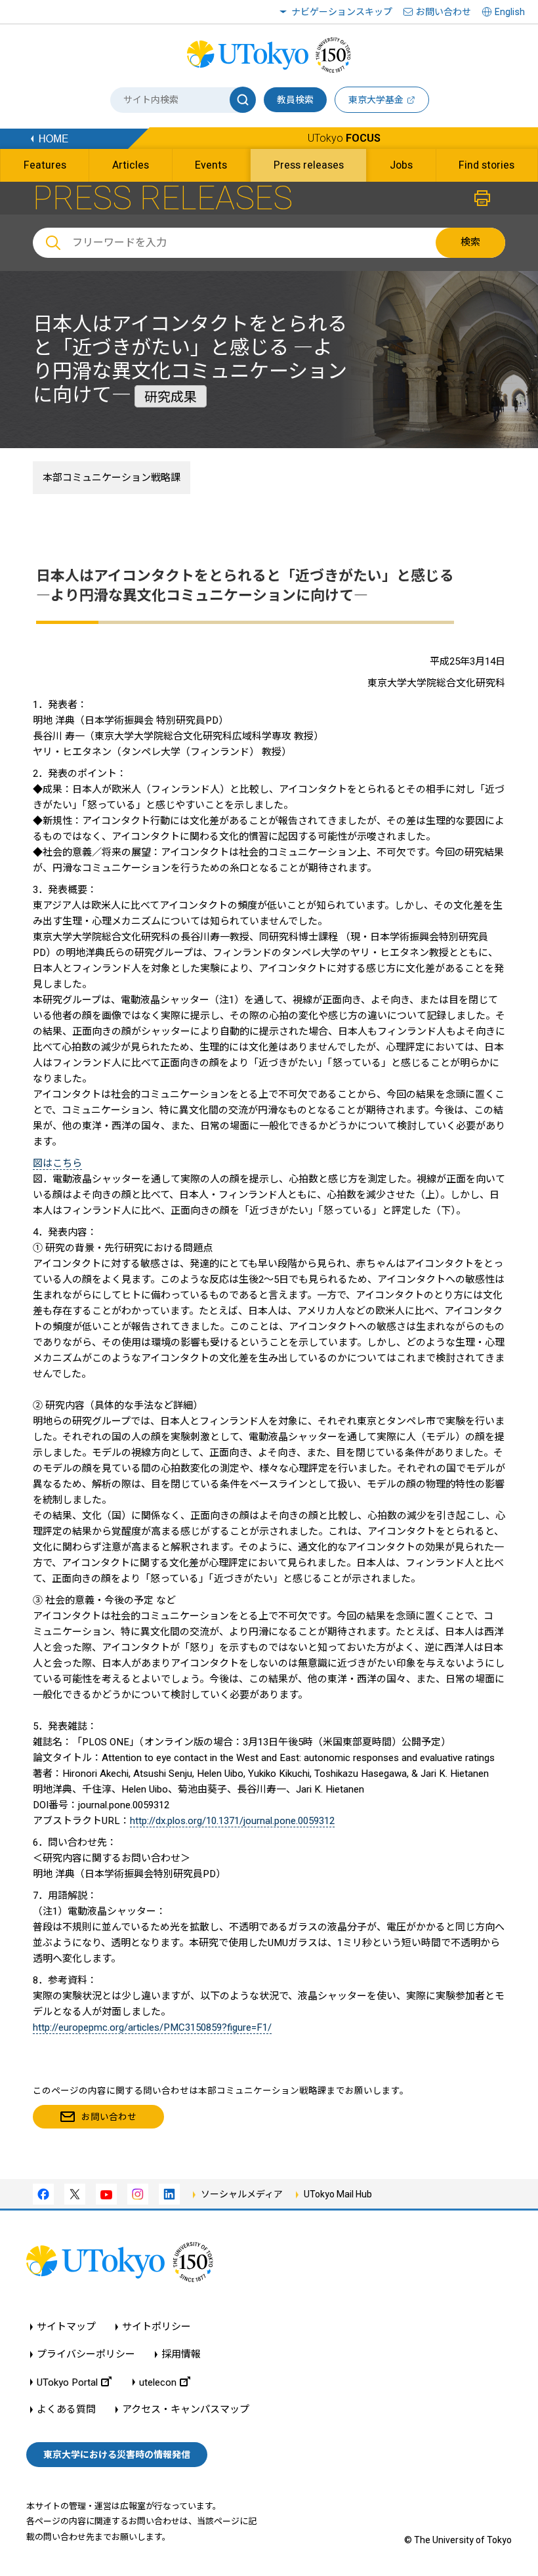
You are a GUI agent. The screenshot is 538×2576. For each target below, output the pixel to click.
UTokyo (344, 138)
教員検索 (295, 100)
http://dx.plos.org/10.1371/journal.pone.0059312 (232, 1821)
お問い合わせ (444, 12)
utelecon (158, 2382)
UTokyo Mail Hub (338, 2194)
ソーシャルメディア (242, 2194)
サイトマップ (66, 2327)
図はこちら (57, 1163)
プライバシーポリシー (86, 2355)
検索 (470, 242)
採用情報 (181, 2355)
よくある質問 (66, 2410)
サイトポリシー (156, 2327)
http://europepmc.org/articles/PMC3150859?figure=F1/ (152, 2027)
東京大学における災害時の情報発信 (117, 2455)
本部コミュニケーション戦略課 (112, 478)
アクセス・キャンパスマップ (186, 2410)
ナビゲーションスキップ (342, 12)
